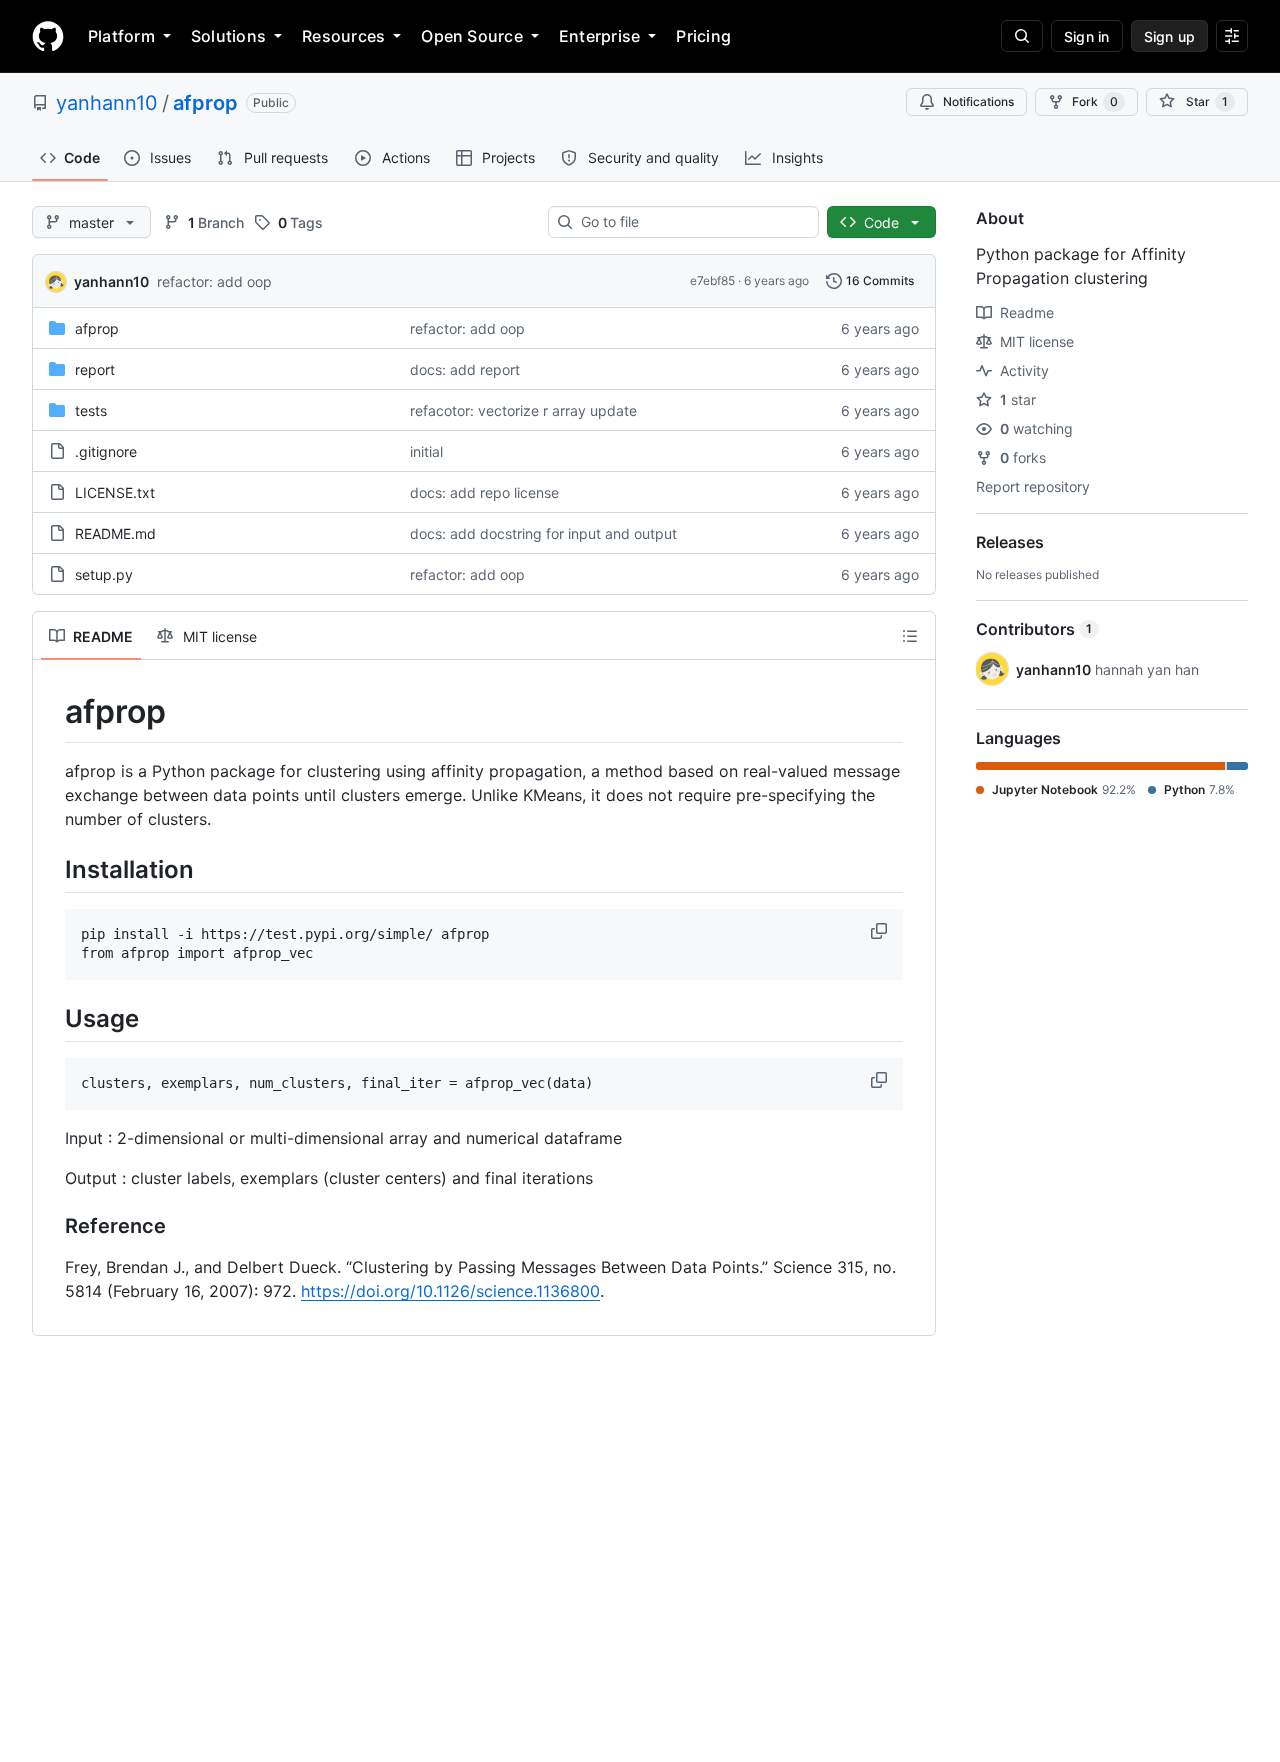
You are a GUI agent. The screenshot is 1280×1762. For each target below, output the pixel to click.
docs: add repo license (484, 492)
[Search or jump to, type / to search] (1022, 36)
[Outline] (910, 636)
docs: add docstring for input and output (543, 533)
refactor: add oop (214, 281)
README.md (115, 533)
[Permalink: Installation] (51, 869)
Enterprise (599, 36)
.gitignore (106, 451)
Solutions (228, 36)
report (95, 369)
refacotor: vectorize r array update (523, 410)
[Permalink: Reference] (51, 1227)
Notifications (978, 101)
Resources (343, 36)
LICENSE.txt (115, 492)
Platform (121, 36)
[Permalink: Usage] (51, 1018)
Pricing (703, 36)
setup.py (104, 574)
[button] (881, 931)
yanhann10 (107, 103)
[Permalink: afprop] (51, 712)
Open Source (472, 36)
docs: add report (465, 369)
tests (91, 410)
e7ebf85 (712, 280)
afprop (205, 103)
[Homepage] (48, 36)
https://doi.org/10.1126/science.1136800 (450, 1291)
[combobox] (691, 222)
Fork (1095, 101)
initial (426, 451)
